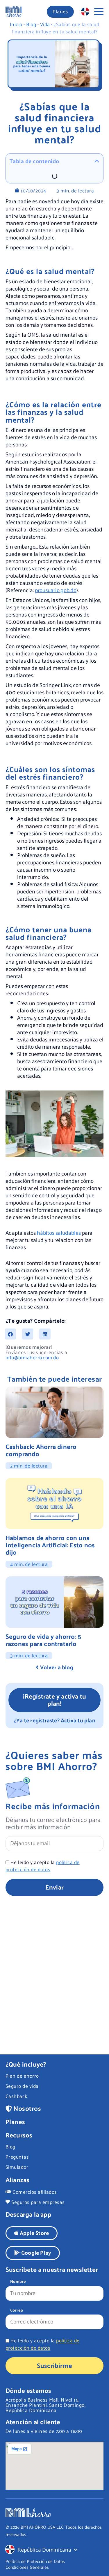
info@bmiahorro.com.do (32, 1357)
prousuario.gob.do (56, 590)
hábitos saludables (59, 1232)
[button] (10, 1334)
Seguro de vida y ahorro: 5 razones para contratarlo (43, 1640)
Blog (31, 24)
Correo (17, 2311)
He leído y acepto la (43, 1866)
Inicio (16, 24)
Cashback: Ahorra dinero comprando (41, 1450)
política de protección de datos (43, 1866)
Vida (45, 24)
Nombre (18, 2282)
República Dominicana (44, 2549)
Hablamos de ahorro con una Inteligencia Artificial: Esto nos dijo (50, 1545)
